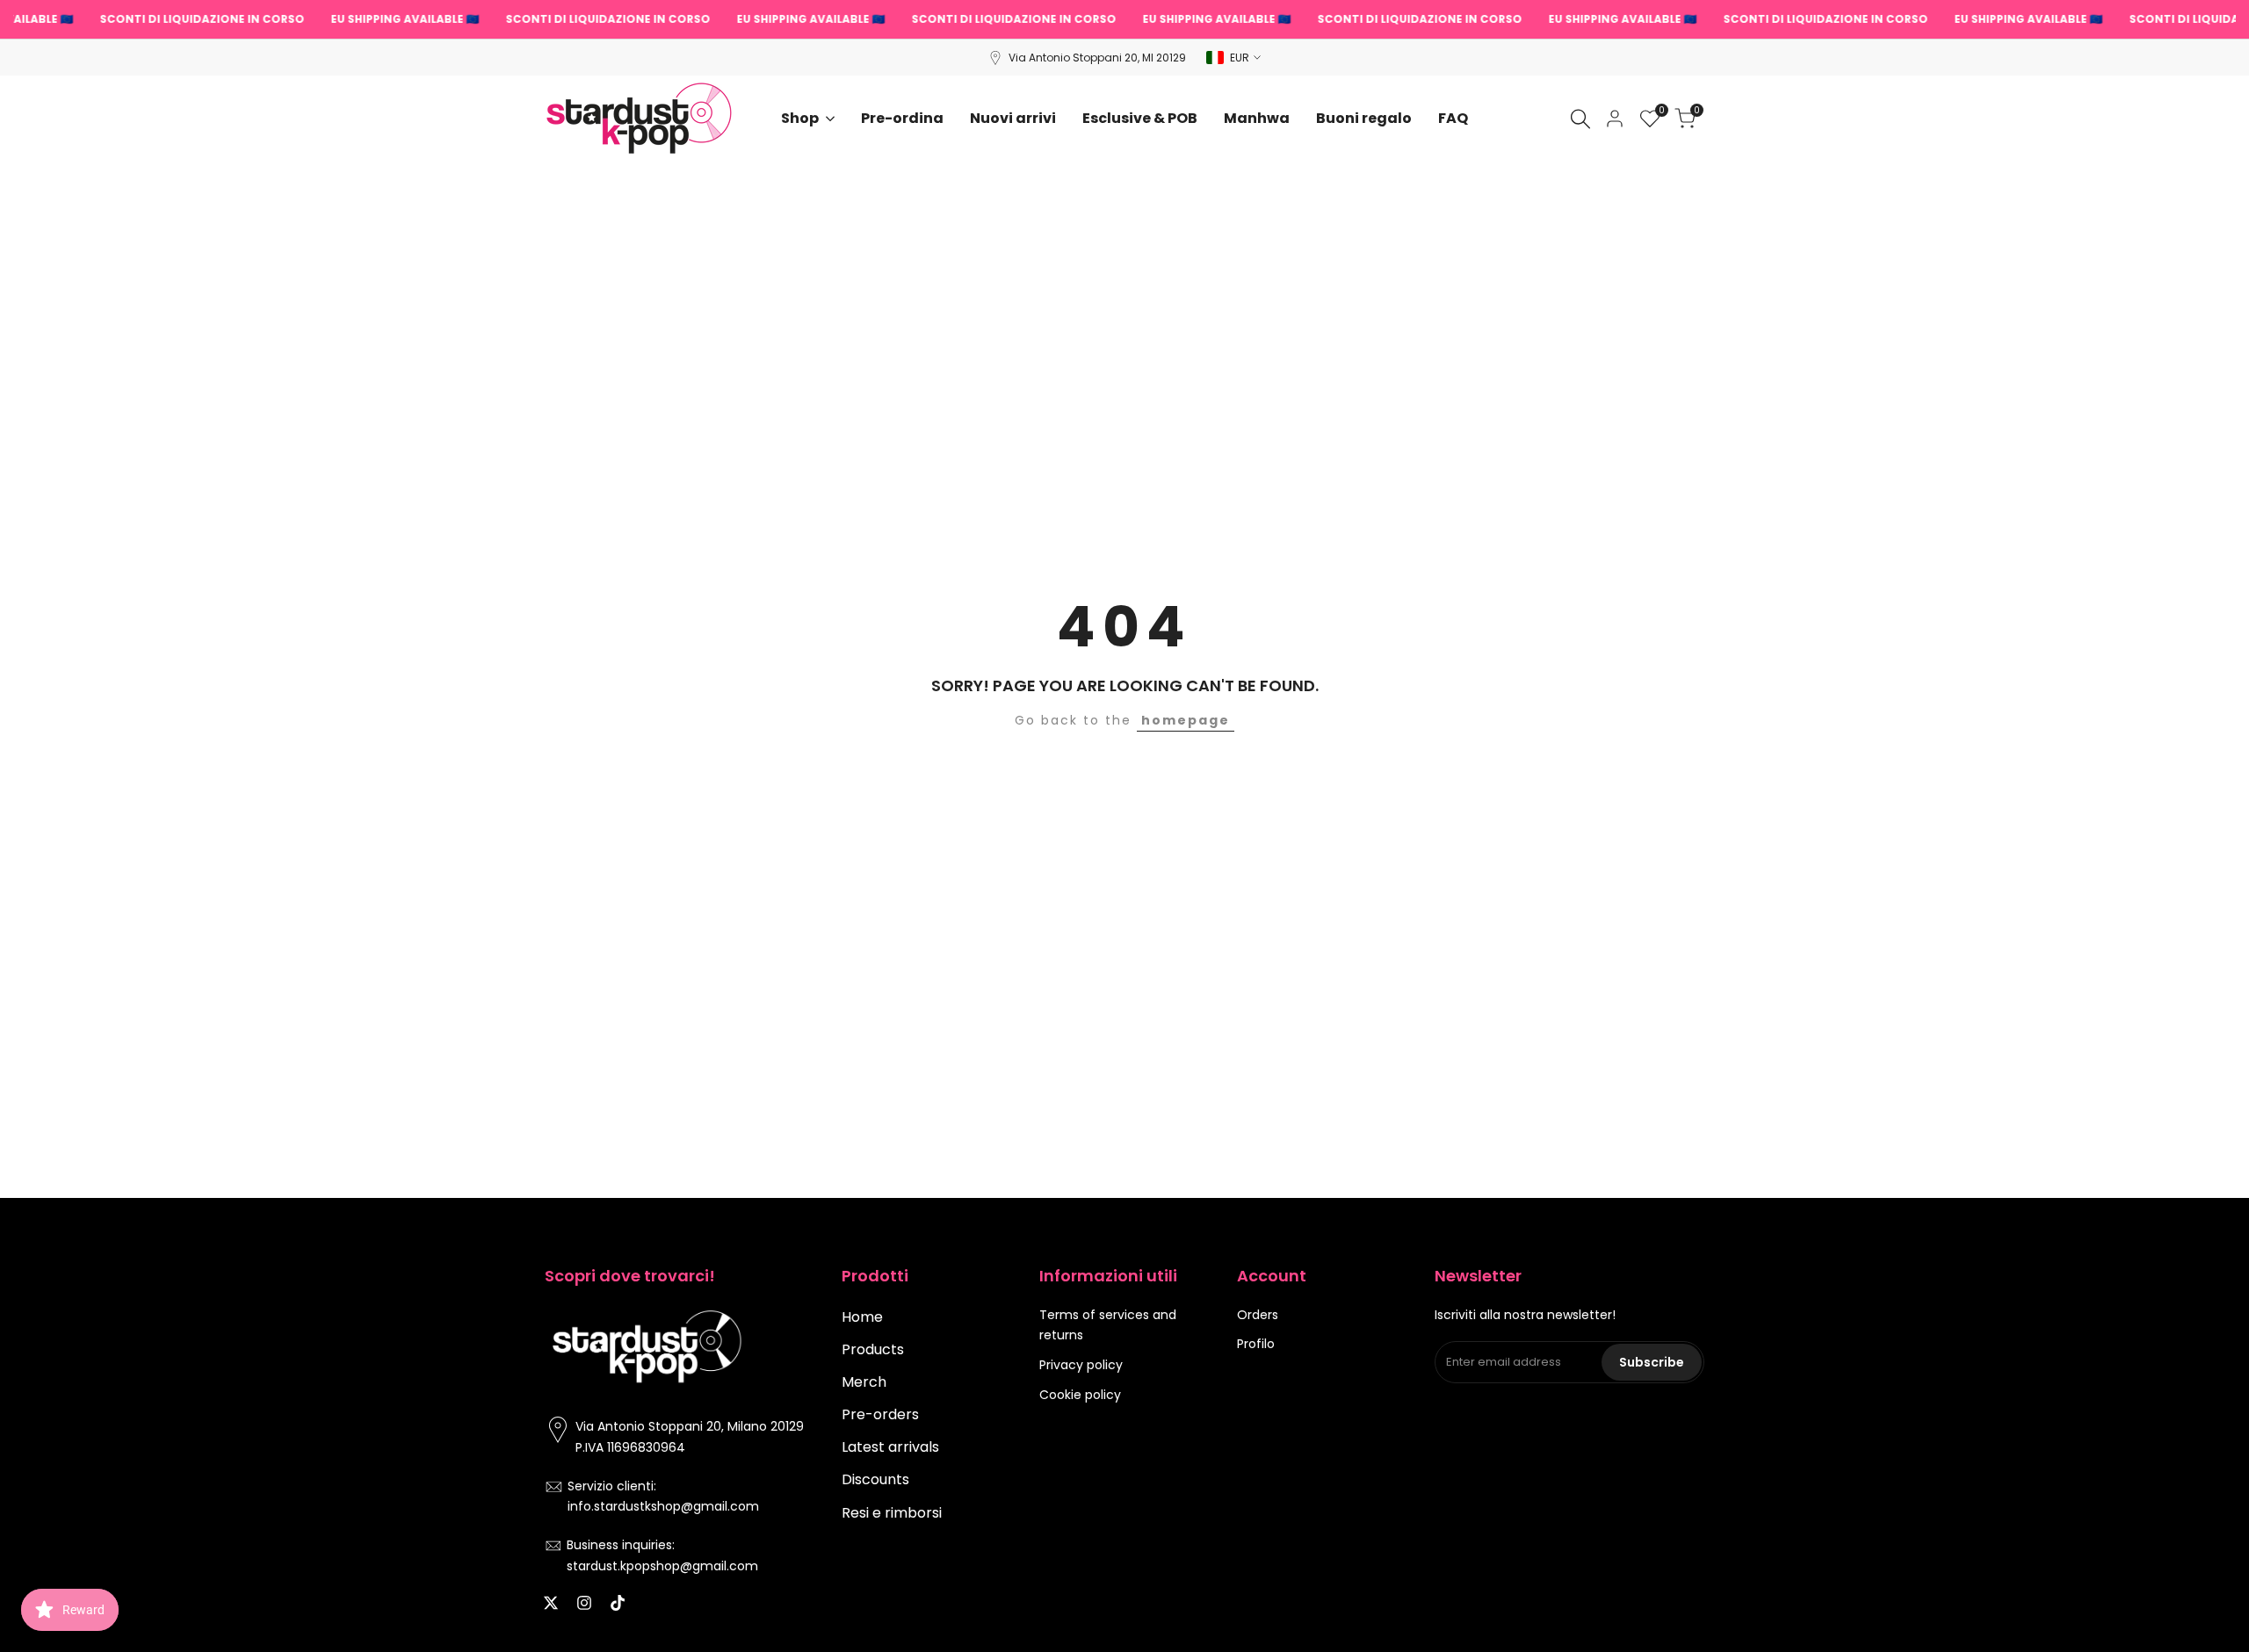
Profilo (1256, 1344)
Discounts (875, 1479)
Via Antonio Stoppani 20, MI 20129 (1097, 58)
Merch (864, 1382)
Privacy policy (1081, 1365)
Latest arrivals (890, 1447)
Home (862, 1317)
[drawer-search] (1580, 119)
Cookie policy (1080, 1395)
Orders (1258, 1315)
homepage (1186, 720)
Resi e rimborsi (892, 1513)
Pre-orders (880, 1414)
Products (873, 1349)
